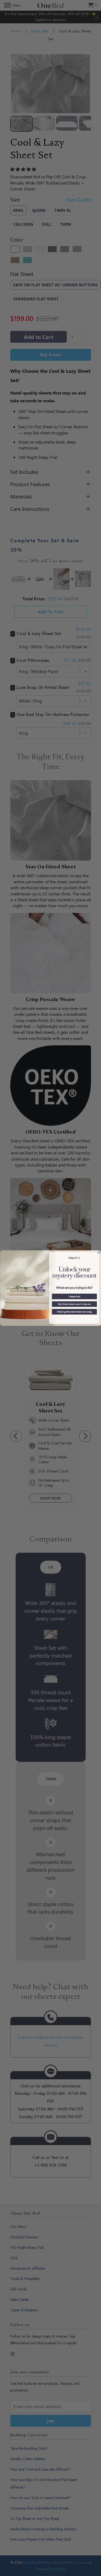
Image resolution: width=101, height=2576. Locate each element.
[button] (74, 1296)
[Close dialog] (99, 1252)
